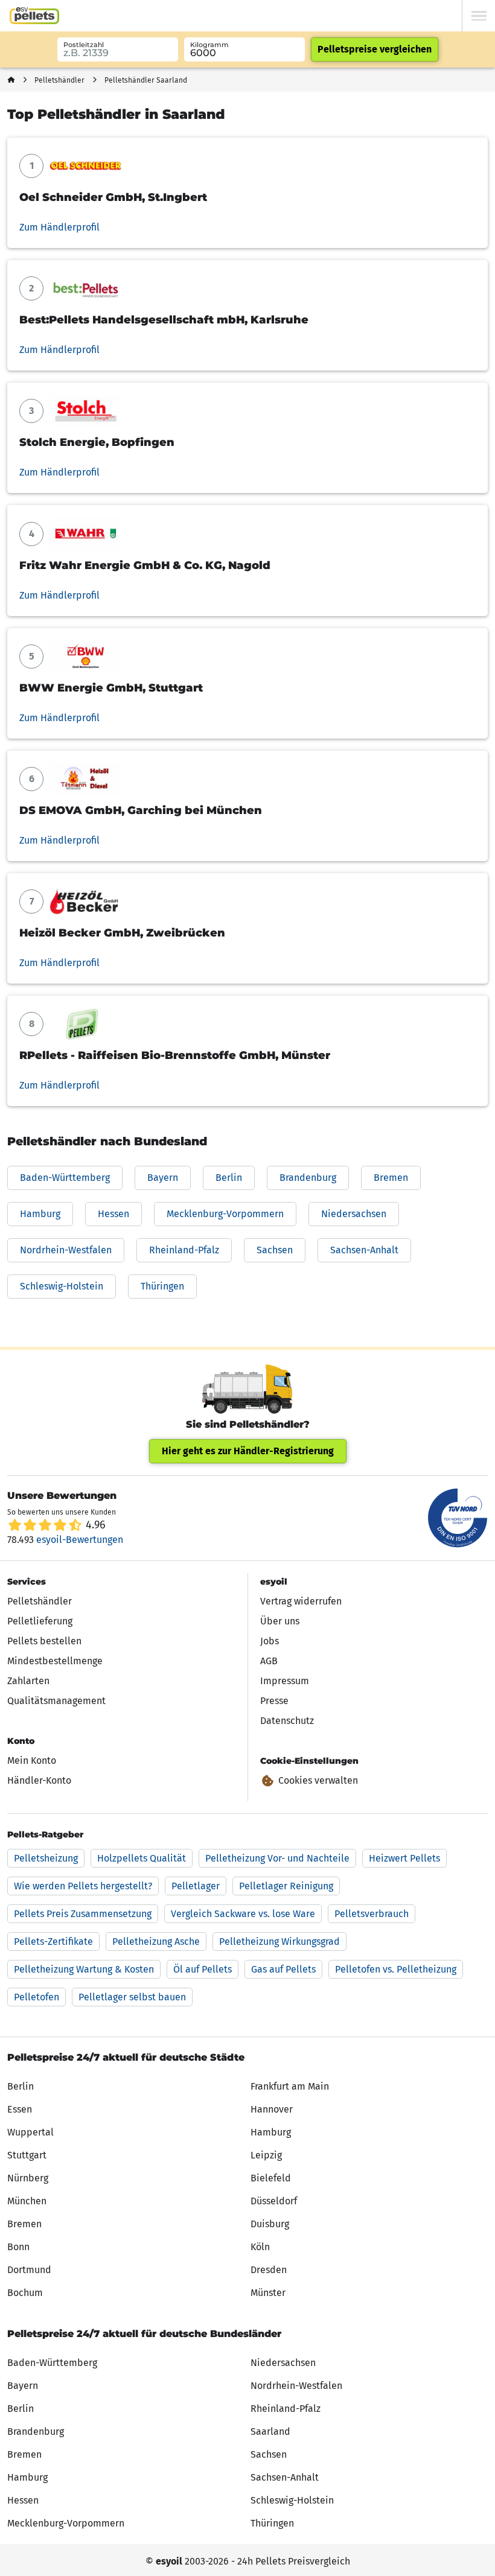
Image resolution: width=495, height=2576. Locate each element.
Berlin (229, 1178)
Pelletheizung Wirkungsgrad (279, 1942)
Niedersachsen (354, 1214)
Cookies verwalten (318, 1780)
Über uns (280, 1621)
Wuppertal (30, 2132)
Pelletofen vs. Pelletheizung (396, 1969)
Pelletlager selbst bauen (132, 1997)
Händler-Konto (39, 1780)
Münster (268, 2293)
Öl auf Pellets (203, 1969)
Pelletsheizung (46, 1858)
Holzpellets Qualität (142, 1858)
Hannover (272, 2109)
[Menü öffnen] (479, 16)
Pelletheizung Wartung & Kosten (84, 1969)
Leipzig (266, 2155)
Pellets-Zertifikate (53, 1942)
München (27, 2201)
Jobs (270, 1641)
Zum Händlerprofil (59, 227)
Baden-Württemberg (65, 1178)
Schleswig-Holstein (62, 1286)
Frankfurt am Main (290, 2086)
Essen (20, 2109)
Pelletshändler (59, 80)
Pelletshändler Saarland (146, 80)
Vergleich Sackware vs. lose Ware (243, 1914)
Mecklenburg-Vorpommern (225, 1214)
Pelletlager (196, 1886)
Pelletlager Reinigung (286, 1886)
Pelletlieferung (40, 1621)
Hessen (113, 1214)
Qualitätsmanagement (56, 1701)
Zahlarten (28, 1681)
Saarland (270, 2431)
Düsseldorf (274, 2201)
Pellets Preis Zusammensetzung (83, 1914)
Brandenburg (308, 1178)
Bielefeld (271, 2178)
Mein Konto (32, 1760)
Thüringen (162, 1286)
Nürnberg (28, 2178)
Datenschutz (287, 1721)
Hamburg (40, 1214)
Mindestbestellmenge (55, 1661)
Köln (260, 2247)
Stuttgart (27, 2155)
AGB (269, 1661)
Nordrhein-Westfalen (66, 1250)
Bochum (25, 2293)
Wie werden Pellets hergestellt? (83, 1886)
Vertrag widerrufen (301, 1601)
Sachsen (275, 1250)
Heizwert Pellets (404, 1858)
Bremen (391, 1178)
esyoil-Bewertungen (80, 1540)
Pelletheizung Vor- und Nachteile (277, 1858)
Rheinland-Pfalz (184, 1250)
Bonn (18, 2247)
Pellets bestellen (44, 1641)
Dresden (269, 2270)
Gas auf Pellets (283, 1969)
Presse (274, 1701)
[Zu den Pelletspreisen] (34, 16)
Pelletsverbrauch (372, 1914)
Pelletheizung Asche (156, 1942)
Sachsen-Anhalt (364, 1250)
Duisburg (270, 2224)
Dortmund (29, 2270)
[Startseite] (11, 80)
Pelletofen (37, 1997)
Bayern (163, 1178)
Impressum (285, 1681)
